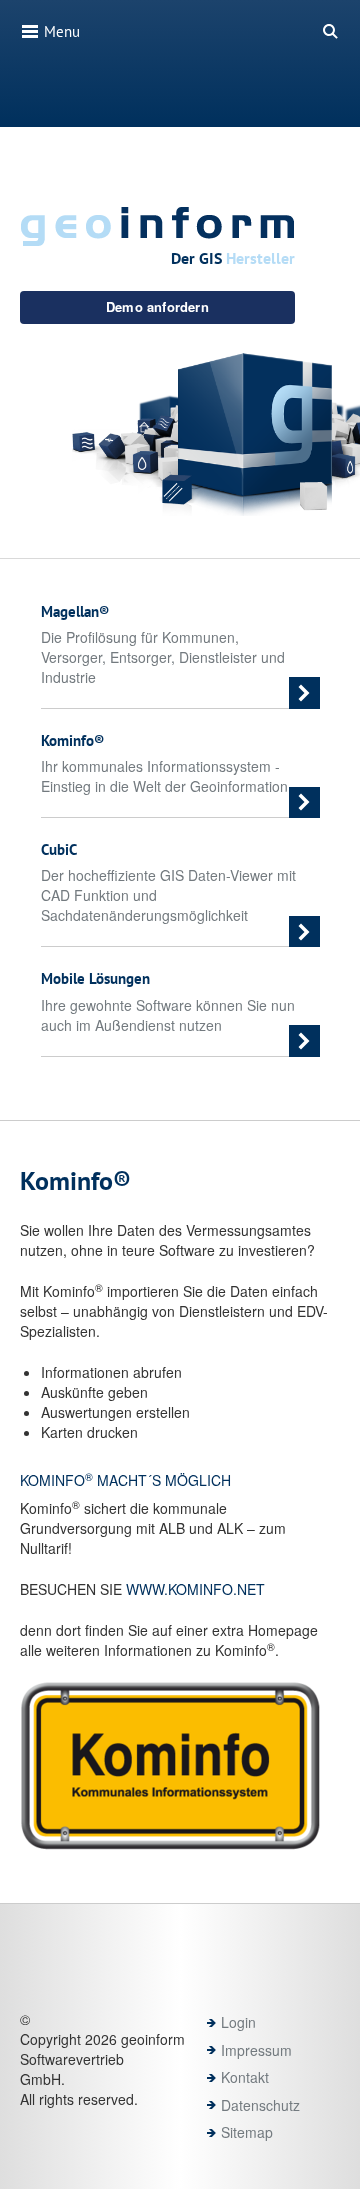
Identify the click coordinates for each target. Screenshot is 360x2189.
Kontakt (245, 2077)
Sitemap (247, 2132)
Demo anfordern (157, 306)
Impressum (256, 2050)
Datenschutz (260, 2105)
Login (238, 2022)
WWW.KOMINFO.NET (195, 1589)
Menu (60, 31)
